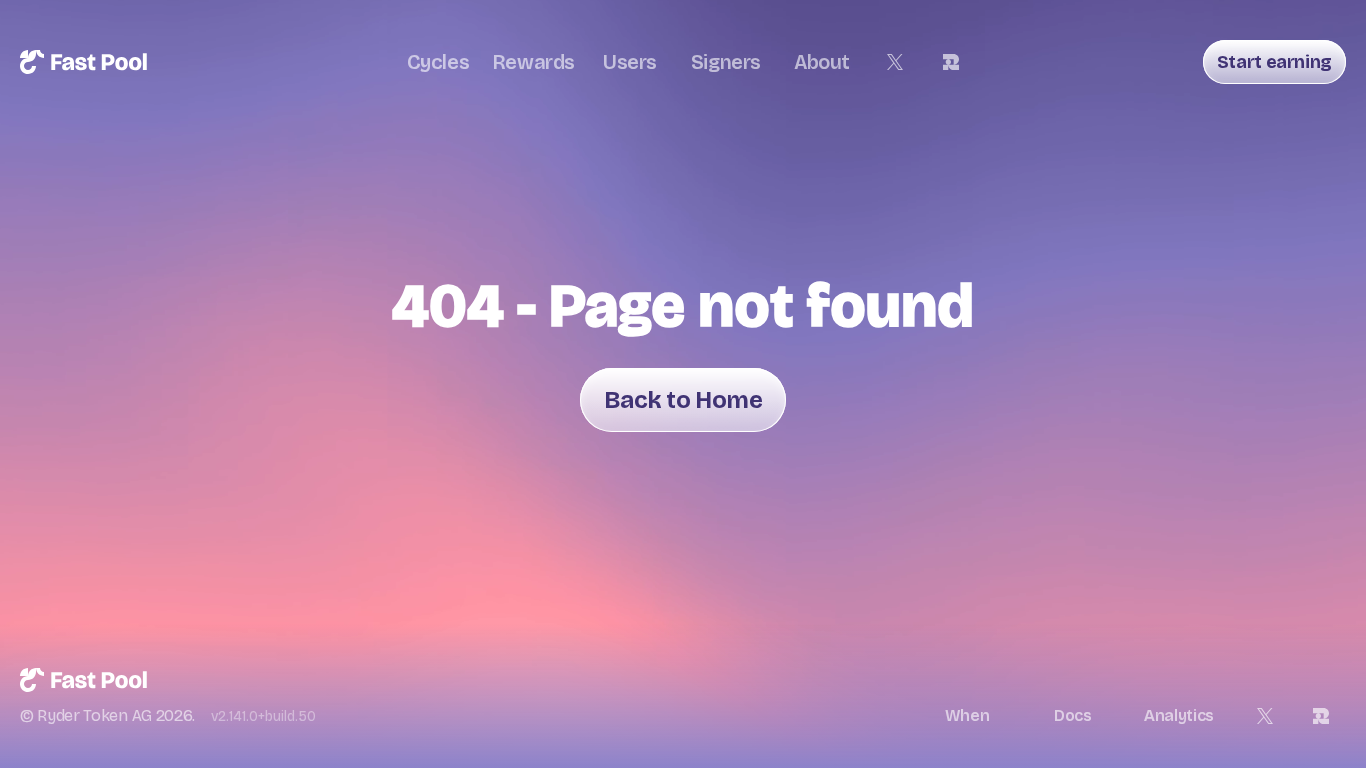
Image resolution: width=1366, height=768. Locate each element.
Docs (1073, 715)
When (967, 715)
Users (630, 62)
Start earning (1274, 62)
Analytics (1179, 715)
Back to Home (683, 400)
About (822, 62)
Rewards (534, 62)
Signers (726, 62)
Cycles (438, 62)
